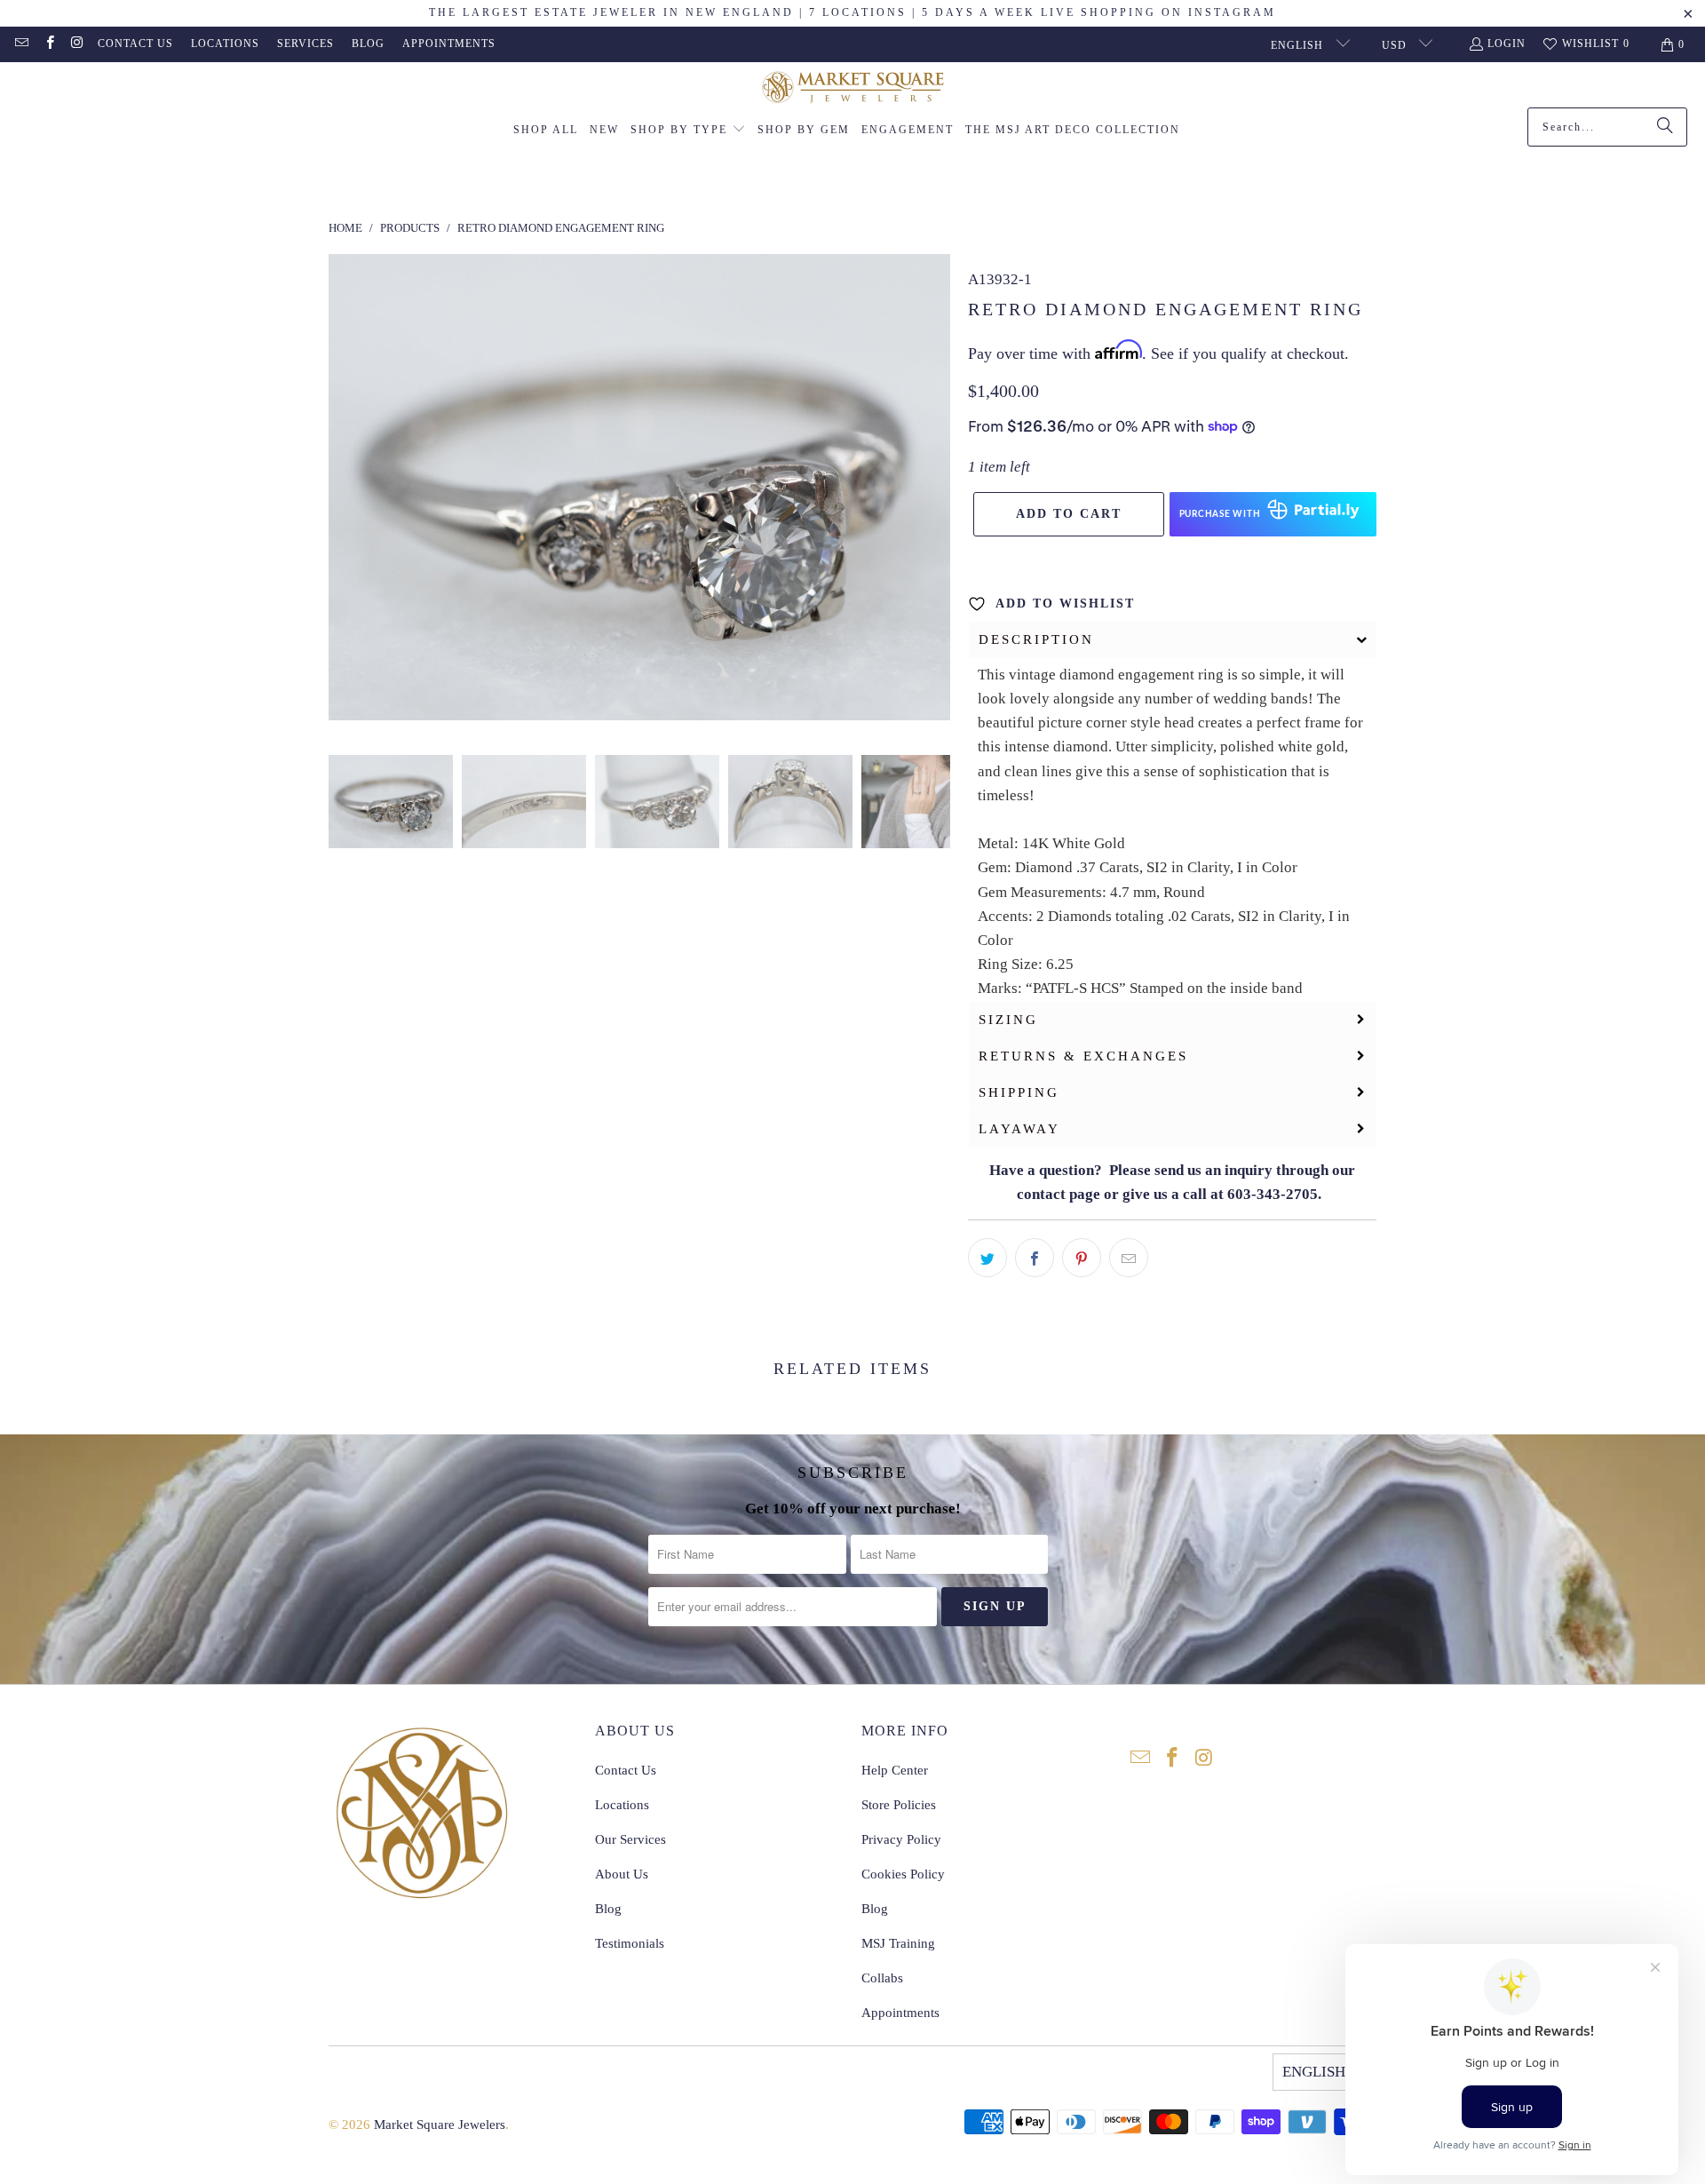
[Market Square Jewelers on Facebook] (48, 44)
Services (305, 44)
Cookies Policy (903, 1874)
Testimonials (630, 1943)
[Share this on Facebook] (1035, 1258)
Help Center (895, 1770)
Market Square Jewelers (440, 2124)
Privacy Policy (901, 1839)
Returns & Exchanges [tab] (1083, 1056)
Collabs (882, 1978)
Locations (225, 44)
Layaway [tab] (1019, 1129)
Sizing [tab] (1008, 1020)
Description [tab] (1036, 639)
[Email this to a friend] (1129, 1258)
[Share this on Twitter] (987, 1258)
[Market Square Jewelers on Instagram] (77, 44)
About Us (622, 1874)
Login (1507, 44)
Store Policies (899, 1805)
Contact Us (135, 44)
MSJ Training (898, 1943)
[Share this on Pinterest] (1082, 1258)
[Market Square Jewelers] (853, 89)
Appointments (449, 44)
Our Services (630, 1839)
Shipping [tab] (1019, 1092)
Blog (368, 44)
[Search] (1665, 127)
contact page (1059, 1194)
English (1299, 45)
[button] (688, 131)
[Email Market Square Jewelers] (21, 44)
